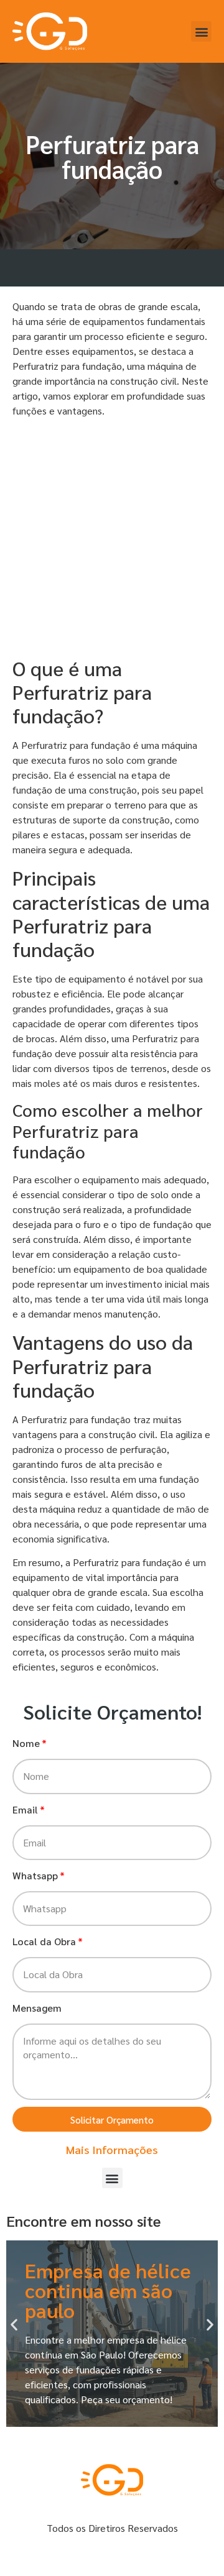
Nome (26, 1743)
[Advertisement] (112, 539)
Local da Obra (44, 1941)
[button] (201, 31)
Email (25, 1809)
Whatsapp (35, 1875)
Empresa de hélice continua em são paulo (108, 2290)
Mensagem (37, 2008)
